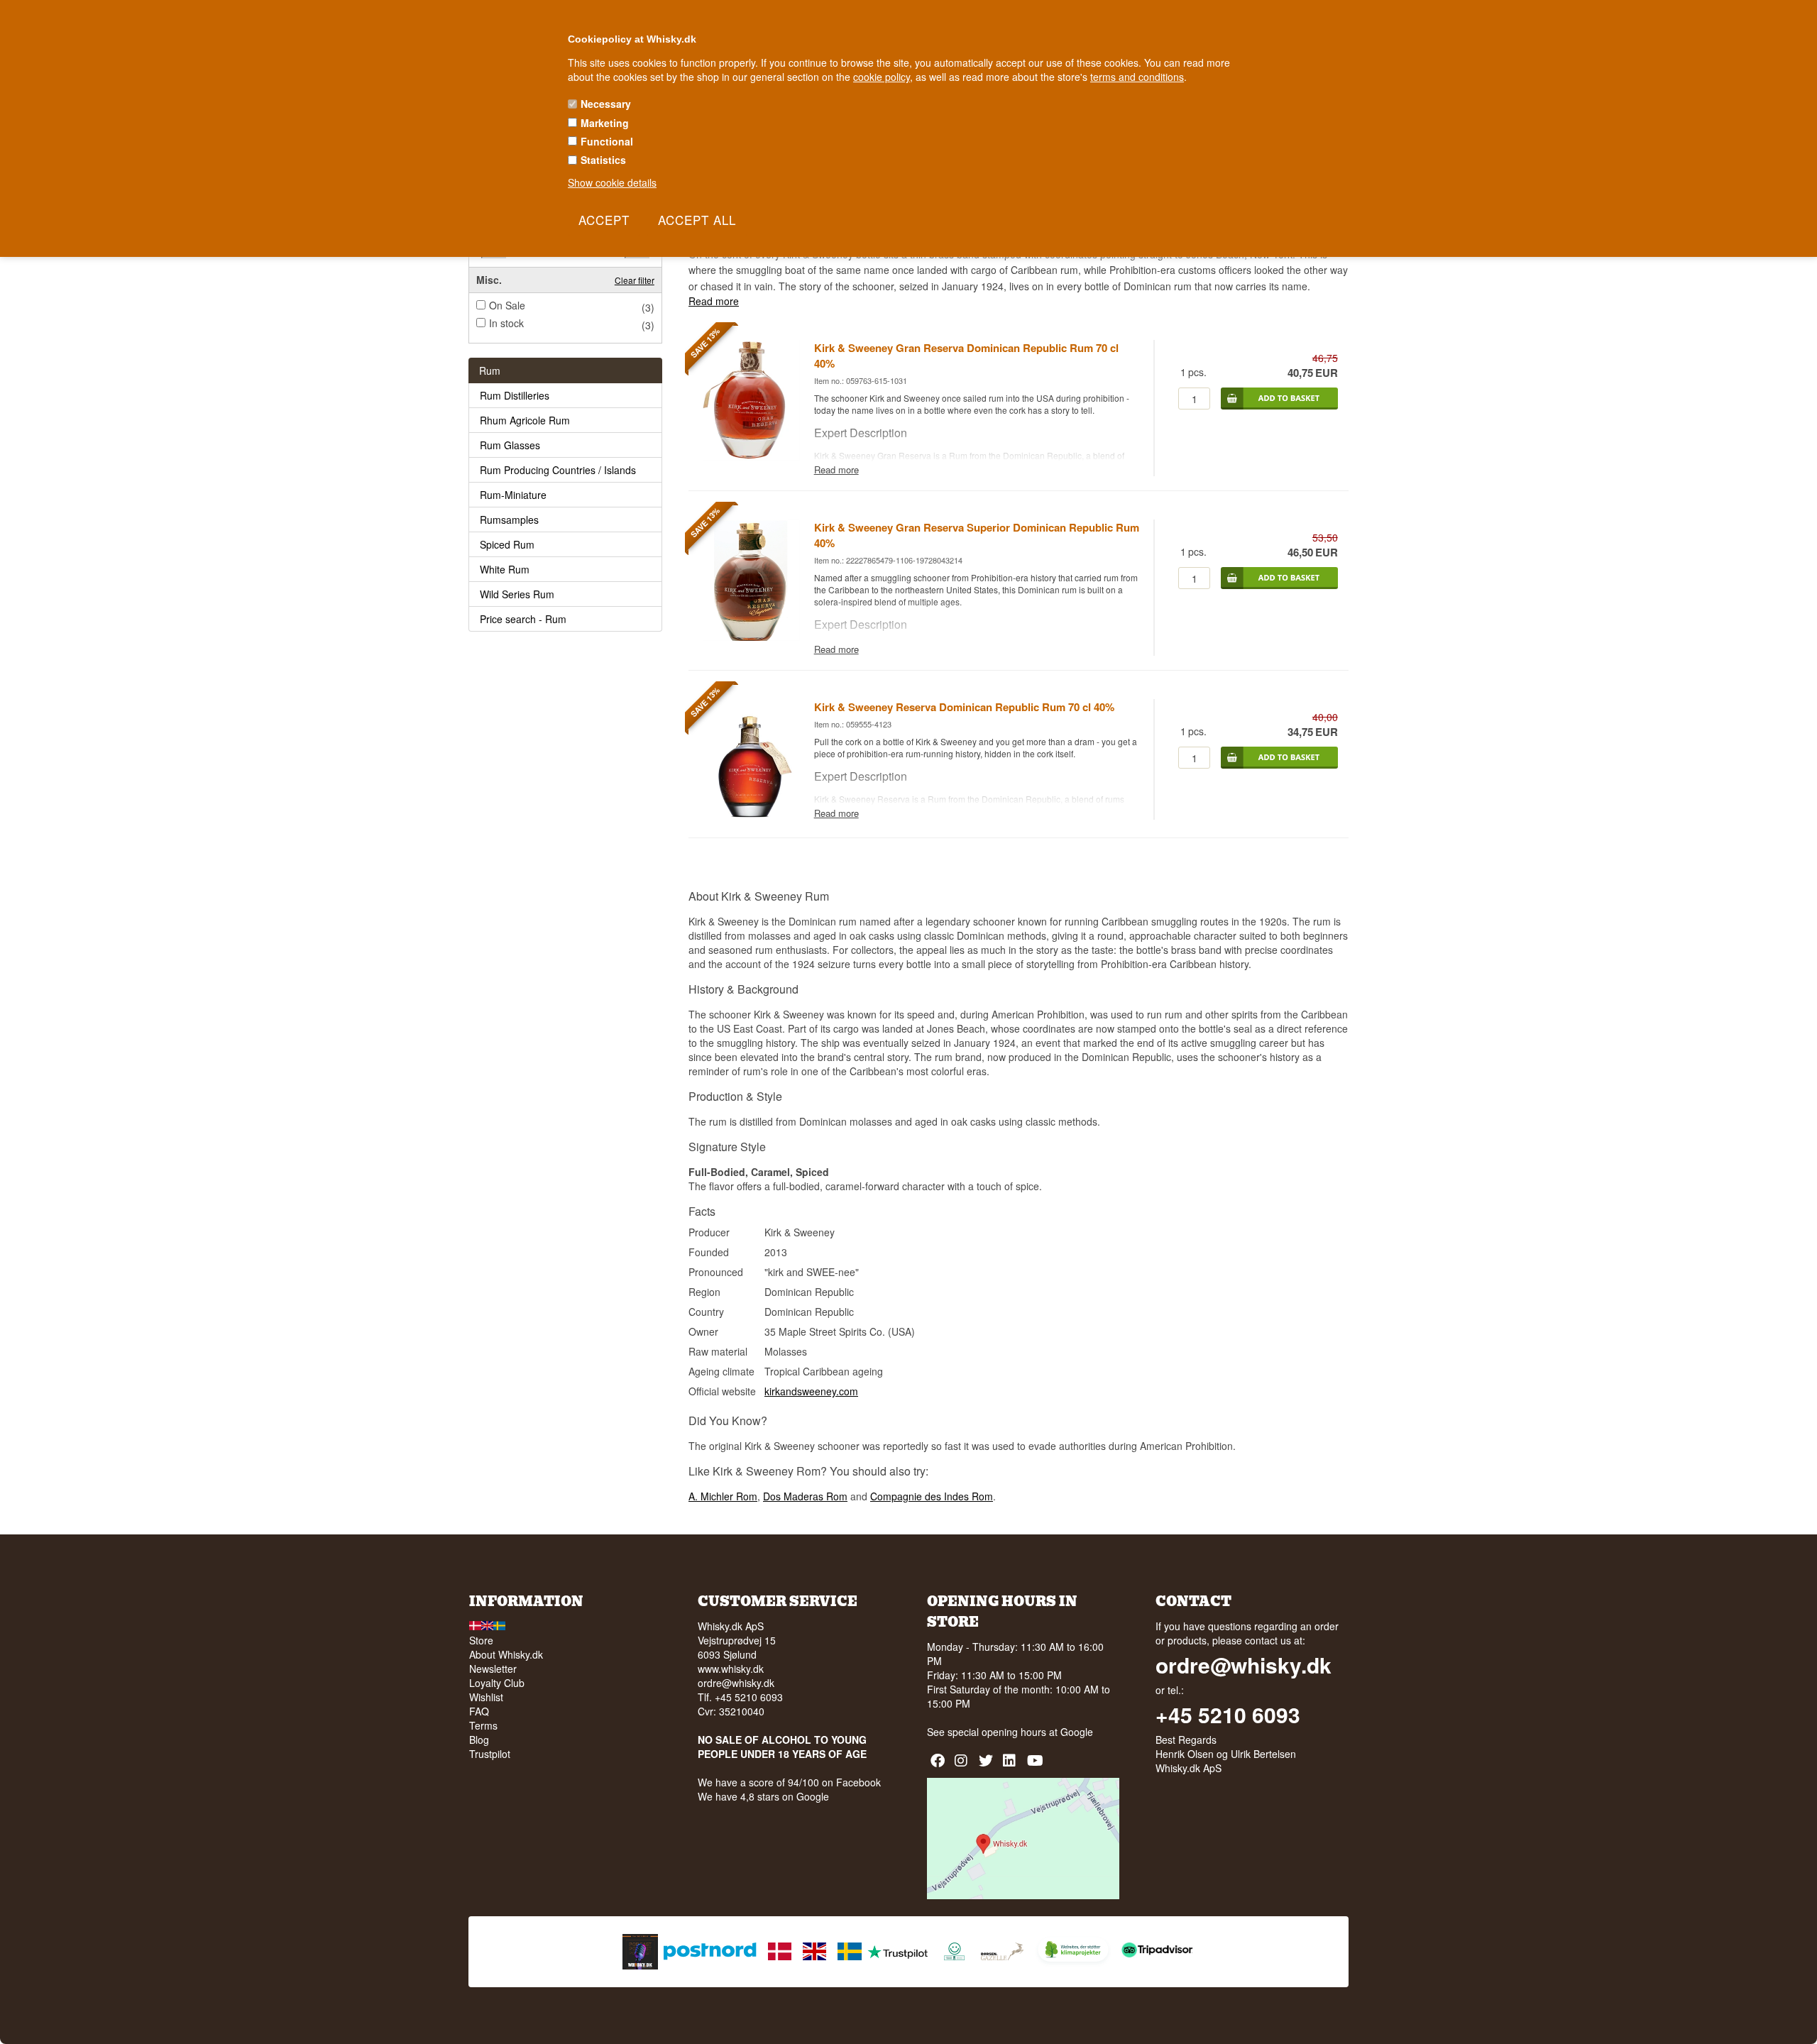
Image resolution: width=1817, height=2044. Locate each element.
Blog (479, 1740)
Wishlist (486, 1697)
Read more (714, 301)
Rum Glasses (510, 445)
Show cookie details (612, 182)
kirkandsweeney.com (811, 1391)
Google (1077, 1732)
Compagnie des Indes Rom (932, 1496)
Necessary (606, 104)
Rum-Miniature (513, 495)
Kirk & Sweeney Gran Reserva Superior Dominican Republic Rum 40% (977, 535)
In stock (506, 323)
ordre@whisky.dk (736, 1683)
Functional (607, 141)
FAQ (479, 1711)
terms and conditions (1137, 77)
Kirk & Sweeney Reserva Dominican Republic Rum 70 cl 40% (964, 707)
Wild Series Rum (517, 594)
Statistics (603, 160)
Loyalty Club (497, 1683)
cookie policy (882, 77)
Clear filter (635, 280)
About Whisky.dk (506, 1654)
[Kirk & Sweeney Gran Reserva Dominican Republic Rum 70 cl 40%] (751, 457)
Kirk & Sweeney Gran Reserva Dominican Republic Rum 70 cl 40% (966, 356)
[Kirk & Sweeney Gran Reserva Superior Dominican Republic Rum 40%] (751, 637)
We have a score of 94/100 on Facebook (789, 1782)
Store (481, 1640)
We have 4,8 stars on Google (763, 1796)
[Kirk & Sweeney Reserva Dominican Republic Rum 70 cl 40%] (751, 816)
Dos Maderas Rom (805, 1496)
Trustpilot (490, 1754)
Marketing (605, 123)
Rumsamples (509, 520)
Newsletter (493, 1669)
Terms (483, 1725)
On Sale (507, 305)
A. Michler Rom (723, 1496)
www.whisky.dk (731, 1669)
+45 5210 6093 (1228, 1715)
